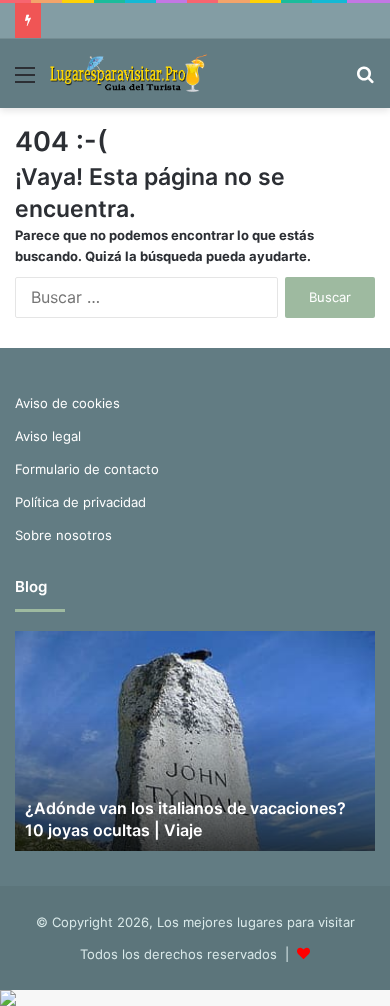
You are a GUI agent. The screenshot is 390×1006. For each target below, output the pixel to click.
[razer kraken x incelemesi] (195, 998)
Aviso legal (48, 436)
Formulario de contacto (87, 469)
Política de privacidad (80, 502)
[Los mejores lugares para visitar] (130, 73)
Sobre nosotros (63, 535)
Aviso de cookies (67, 403)
